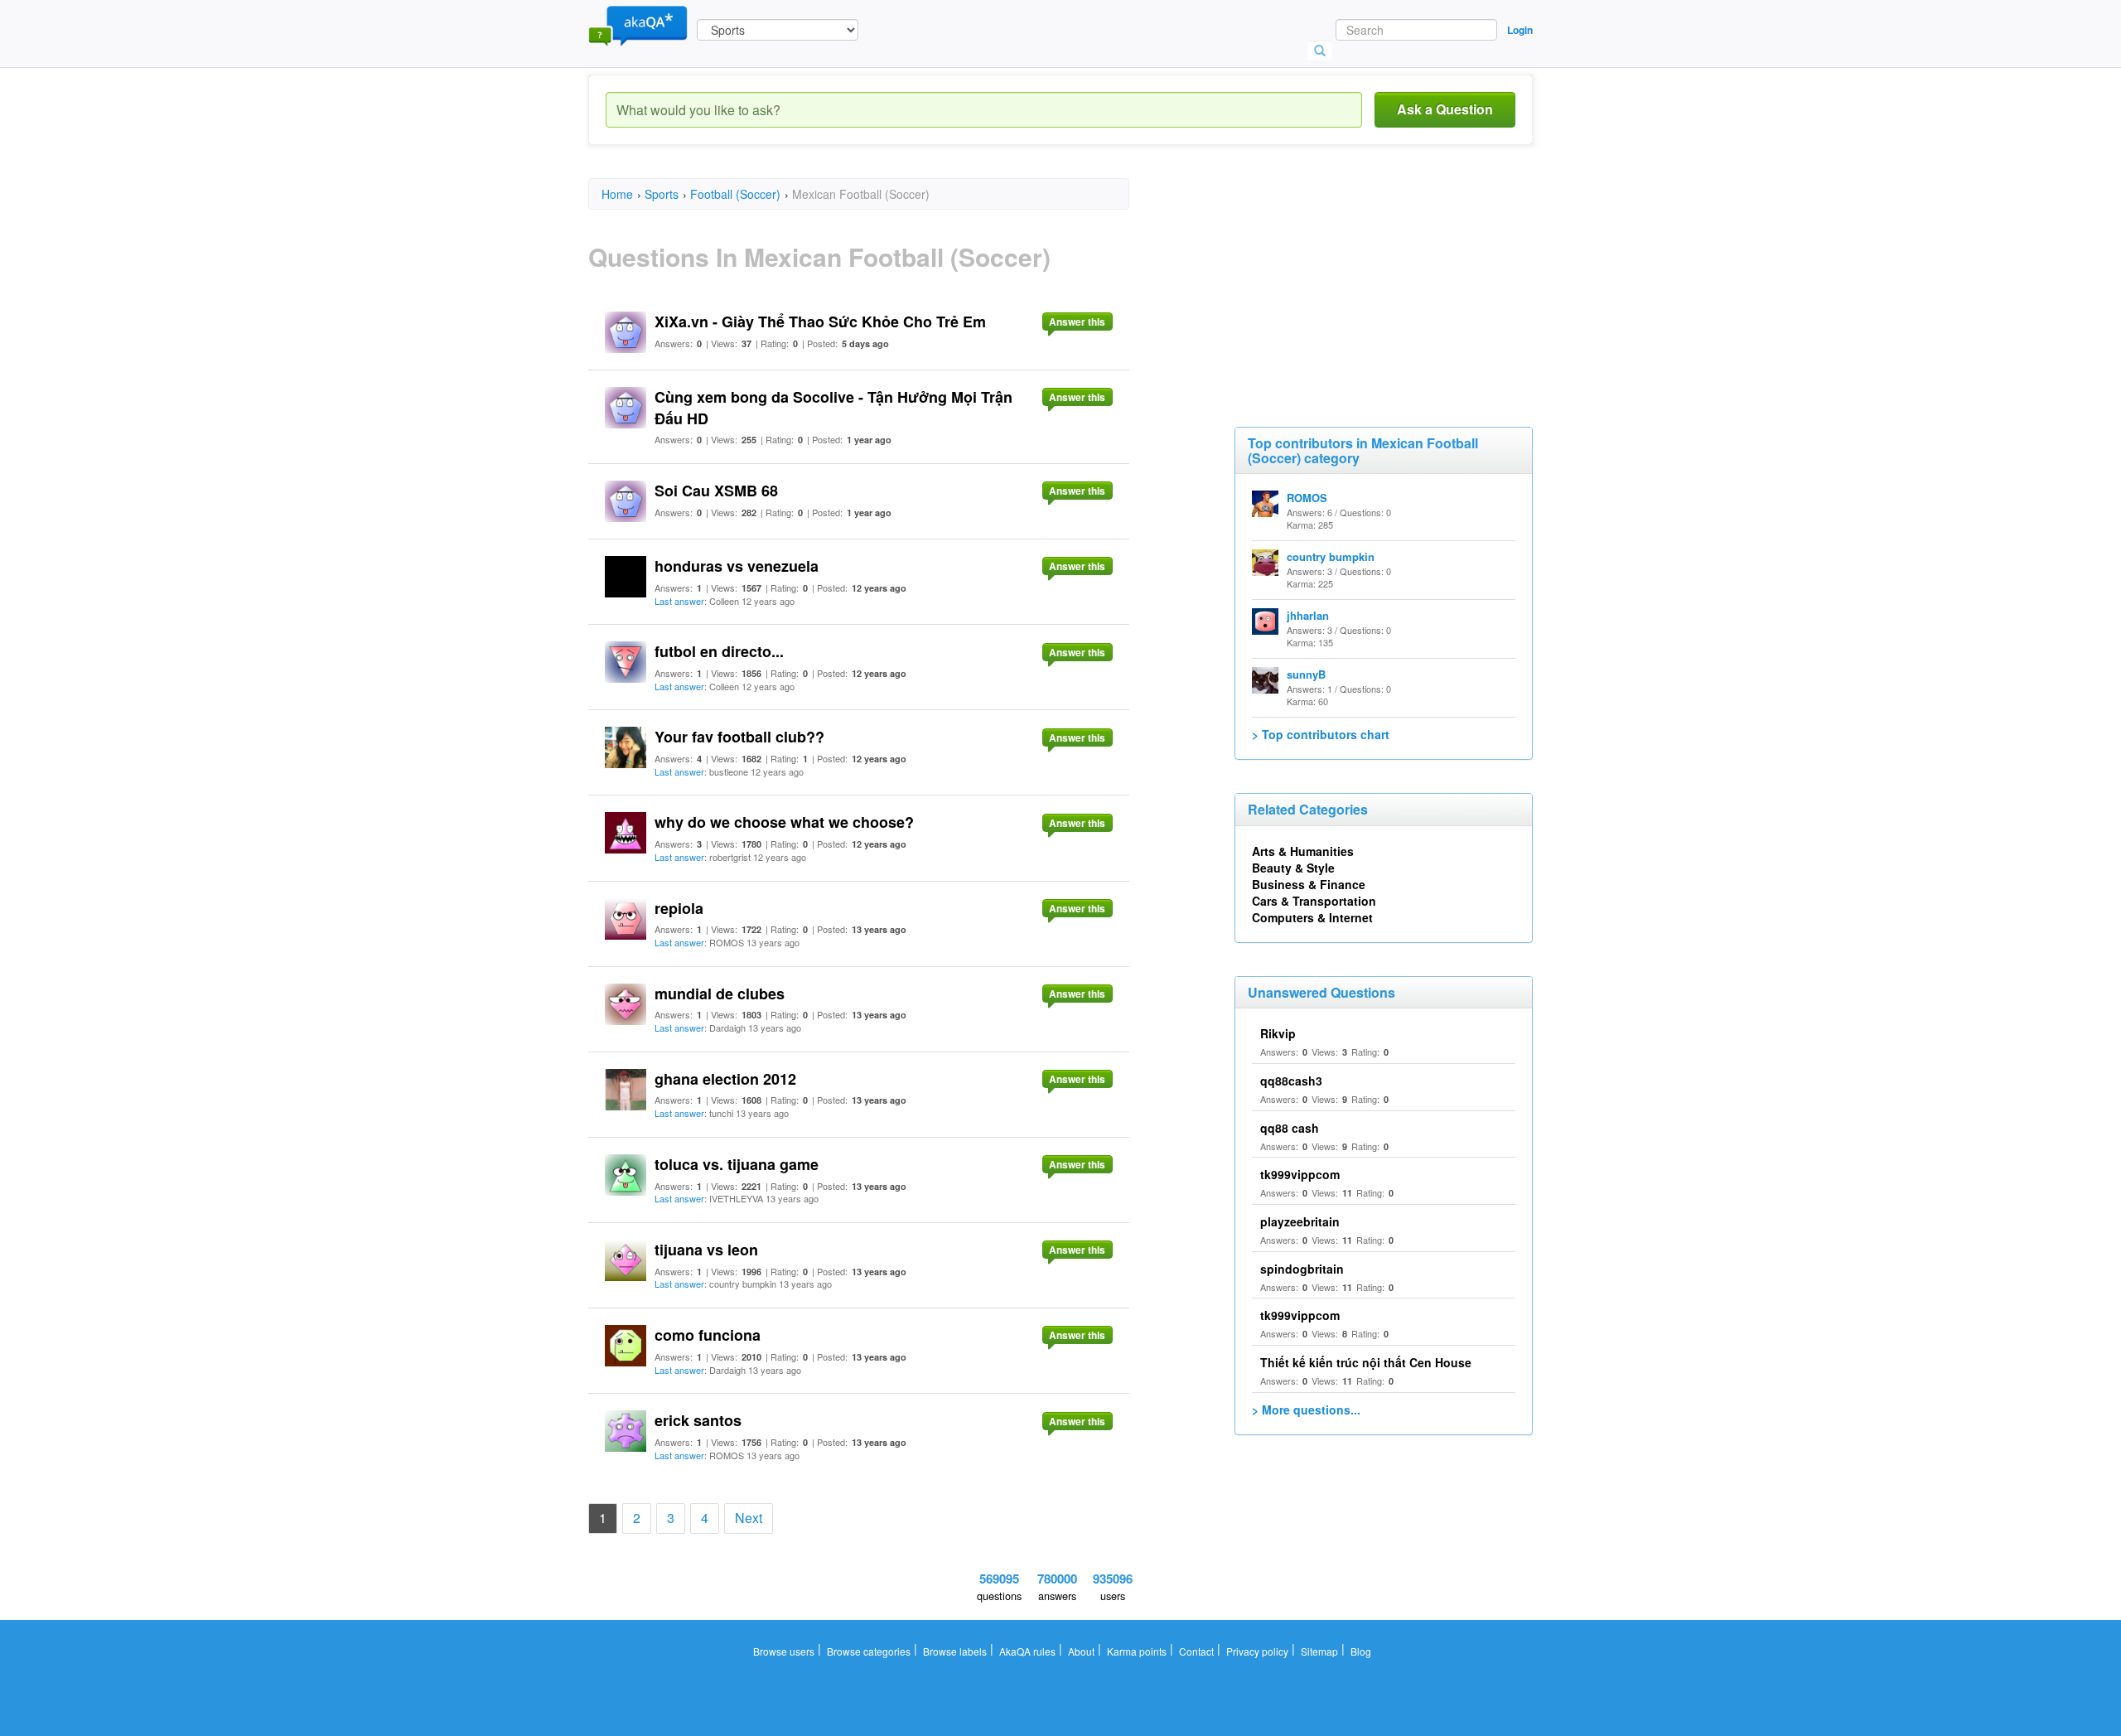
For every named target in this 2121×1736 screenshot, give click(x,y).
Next (749, 1518)
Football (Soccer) (735, 194)
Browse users (784, 1651)
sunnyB (1306, 674)
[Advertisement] (1359, 282)
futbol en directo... (719, 651)
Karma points (1137, 1651)
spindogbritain (1302, 1269)
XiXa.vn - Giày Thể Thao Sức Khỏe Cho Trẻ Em (820, 322)
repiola (679, 908)
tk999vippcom (1300, 1174)
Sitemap (1319, 1651)
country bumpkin (1331, 556)
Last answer (679, 601)
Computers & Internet (1312, 917)
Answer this (1077, 322)
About (1081, 1651)
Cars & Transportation (1314, 901)
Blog (1361, 1651)
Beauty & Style (1293, 868)
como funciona (708, 1335)
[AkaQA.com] (638, 25)
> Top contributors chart (1321, 734)
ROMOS (1307, 498)
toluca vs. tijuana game (737, 1164)
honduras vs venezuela (737, 566)
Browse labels (955, 1651)
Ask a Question (1445, 109)
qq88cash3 (1291, 1081)
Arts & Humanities (1303, 851)
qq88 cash (1290, 1128)
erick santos (698, 1420)
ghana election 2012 (725, 1079)
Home (617, 194)
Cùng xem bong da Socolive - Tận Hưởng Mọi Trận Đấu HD (833, 408)
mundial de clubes (720, 994)
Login (1520, 30)
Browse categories (869, 1651)
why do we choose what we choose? (784, 822)
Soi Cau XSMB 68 (716, 491)
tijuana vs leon (706, 1250)
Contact (1196, 1651)
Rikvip (1278, 1033)
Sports (662, 194)
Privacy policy (1257, 1651)
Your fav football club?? (739, 737)
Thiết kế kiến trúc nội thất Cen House (1366, 1362)
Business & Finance (1309, 884)
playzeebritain (1300, 1221)
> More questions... (1306, 1410)
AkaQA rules (1027, 1651)
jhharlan (1308, 615)
